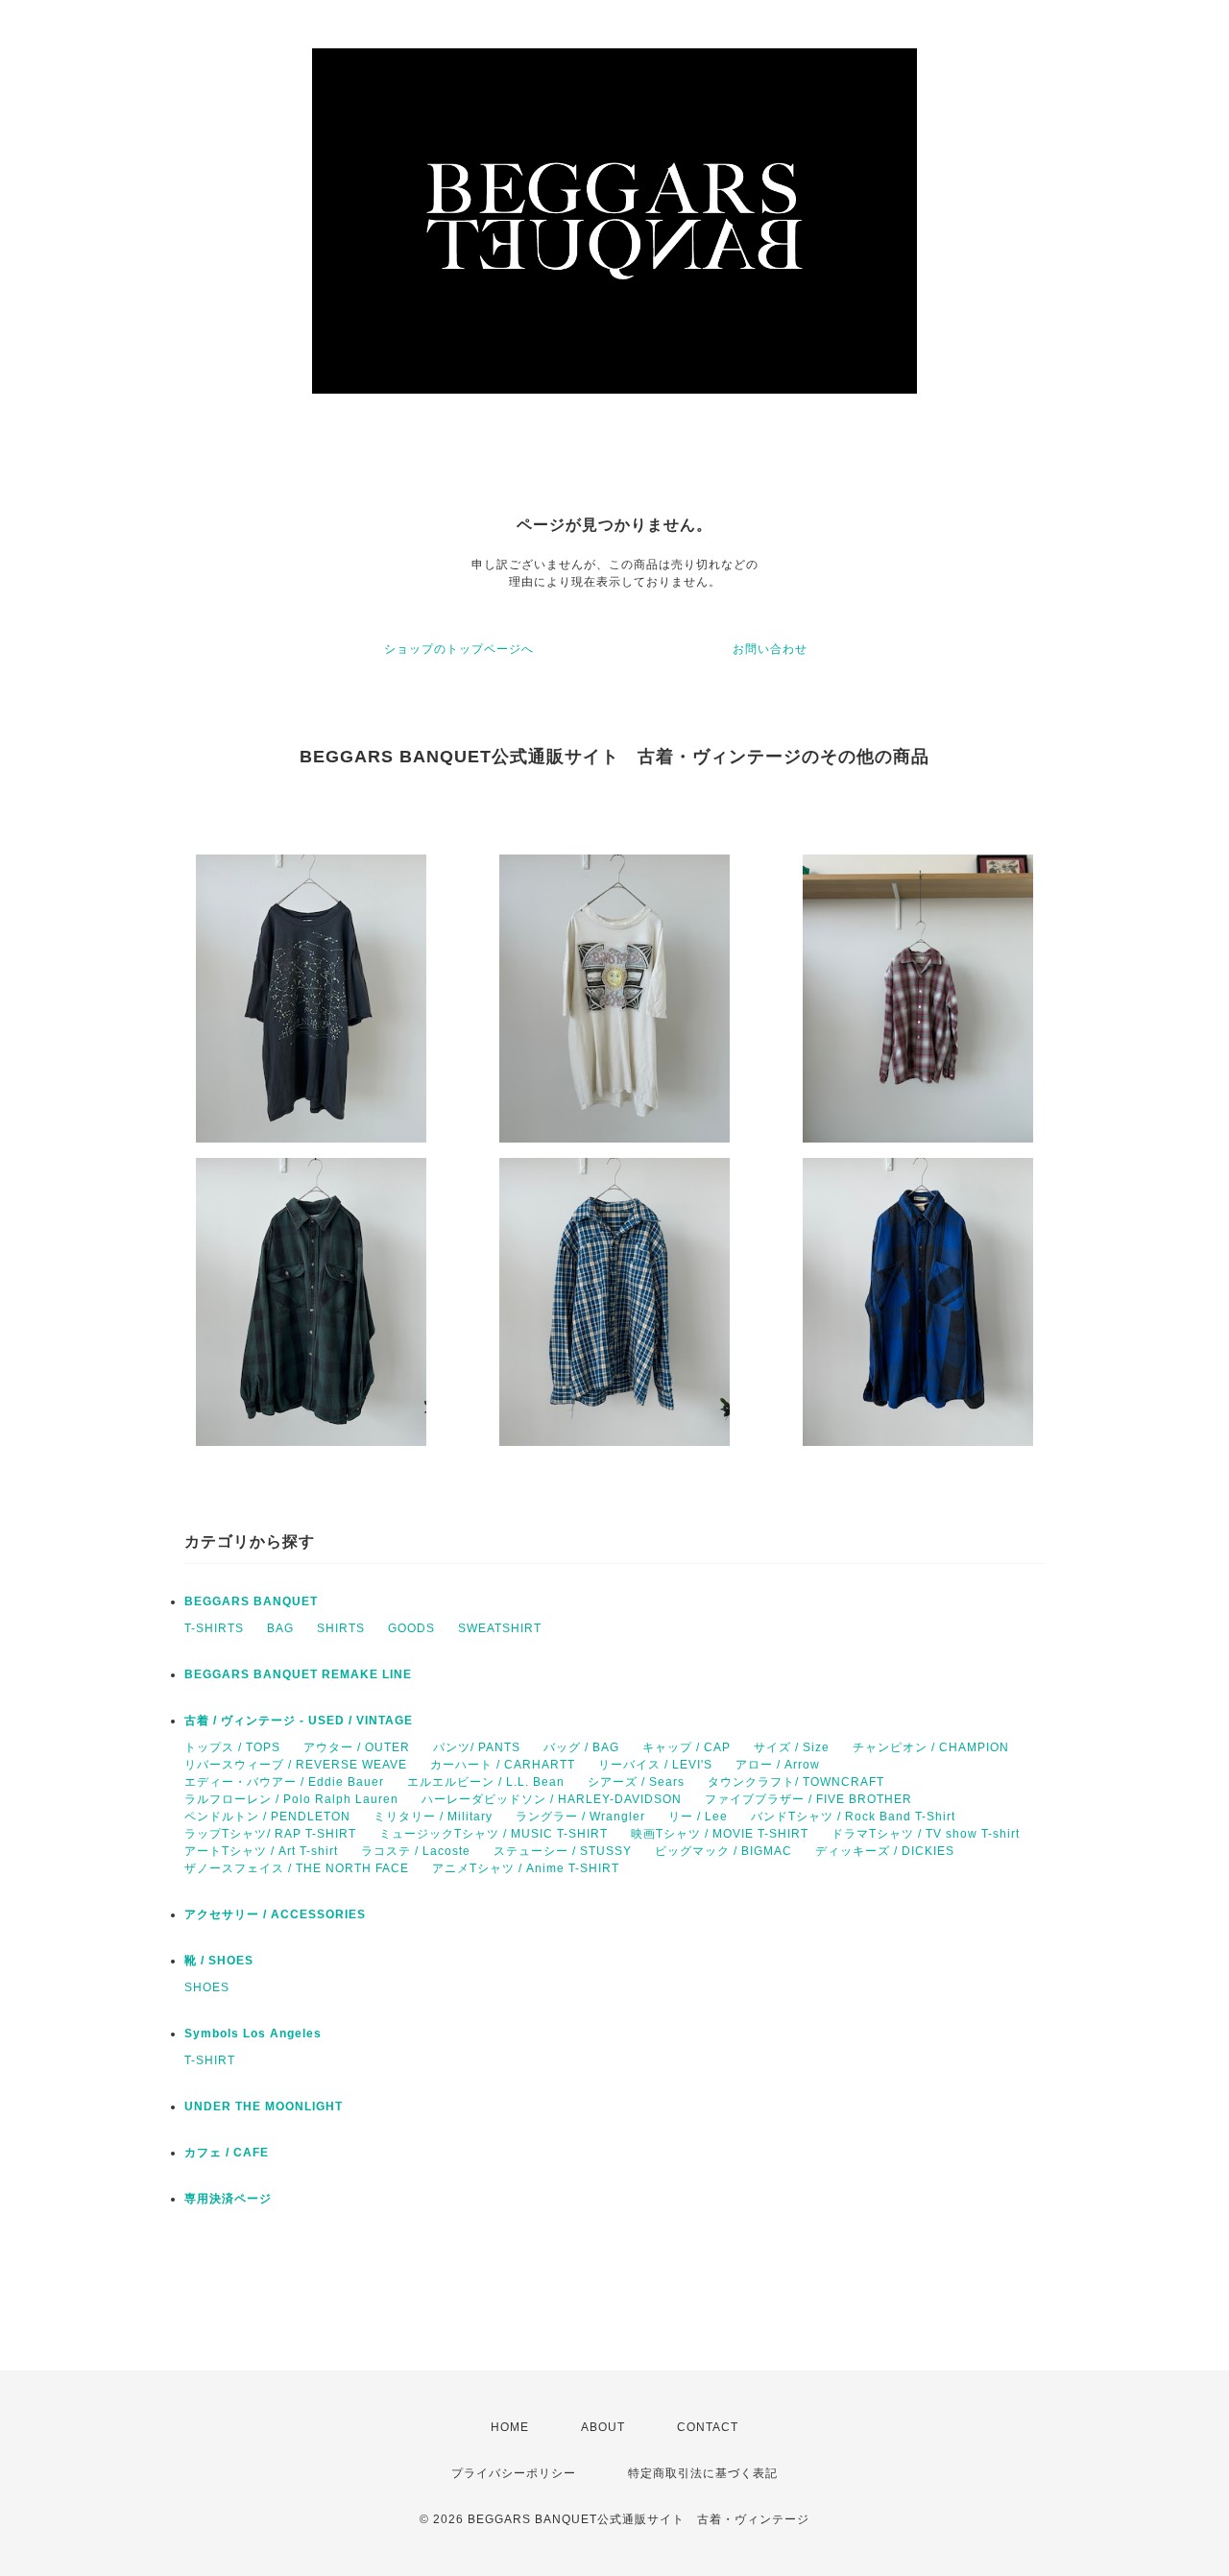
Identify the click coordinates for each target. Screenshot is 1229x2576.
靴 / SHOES (219, 1961)
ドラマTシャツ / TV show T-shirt (926, 1834)
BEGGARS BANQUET (251, 1601)
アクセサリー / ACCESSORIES (275, 1914)
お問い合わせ (770, 649)
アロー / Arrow (778, 1765)
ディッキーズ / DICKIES (885, 1851)
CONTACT (708, 2427)
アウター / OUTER (357, 1747)
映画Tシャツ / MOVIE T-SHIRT (720, 1834)
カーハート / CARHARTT (503, 1765)
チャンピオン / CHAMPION (931, 1747)
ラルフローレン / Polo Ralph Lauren (291, 1799)
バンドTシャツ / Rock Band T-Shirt (853, 1817)
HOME (510, 2427)
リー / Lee (698, 1817)
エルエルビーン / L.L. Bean (486, 1782)
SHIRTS (341, 1628)
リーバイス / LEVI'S (655, 1765)
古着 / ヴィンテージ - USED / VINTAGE (299, 1721)
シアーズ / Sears (636, 1782)
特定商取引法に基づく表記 (703, 2473)
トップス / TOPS (232, 1747)
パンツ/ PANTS (477, 1747)
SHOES (207, 1987)
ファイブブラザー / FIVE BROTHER (808, 1799)
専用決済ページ (228, 2199)
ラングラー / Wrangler (580, 1817)
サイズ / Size (792, 1747)
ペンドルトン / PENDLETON (267, 1817)
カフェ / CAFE (227, 2153)
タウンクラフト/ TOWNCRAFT (796, 1782)
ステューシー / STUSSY (563, 1851)
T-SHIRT (210, 2060)
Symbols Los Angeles (253, 2034)
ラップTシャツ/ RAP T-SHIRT (270, 1834)
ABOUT (603, 2427)
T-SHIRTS (214, 1628)
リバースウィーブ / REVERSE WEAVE (296, 1765)
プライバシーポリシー (514, 2473)
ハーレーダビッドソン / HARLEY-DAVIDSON (552, 1799)
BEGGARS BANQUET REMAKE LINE (298, 1674)
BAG (280, 1628)
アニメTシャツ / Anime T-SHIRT (526, 1868)
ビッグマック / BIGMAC (723, 1851)
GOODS (411, 1628)
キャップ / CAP (687, 1747)
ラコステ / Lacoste (416, 1851)
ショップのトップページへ (459, 649)
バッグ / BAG (581, 1747)
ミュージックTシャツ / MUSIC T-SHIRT (494, 1834)
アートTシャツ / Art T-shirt (261, 1851)
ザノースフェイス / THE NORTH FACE (297, 1868)
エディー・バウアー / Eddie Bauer (284, 1782)
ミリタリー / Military (433, 1817)
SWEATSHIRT (500, 1628)
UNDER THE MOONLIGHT (264, 2107)
